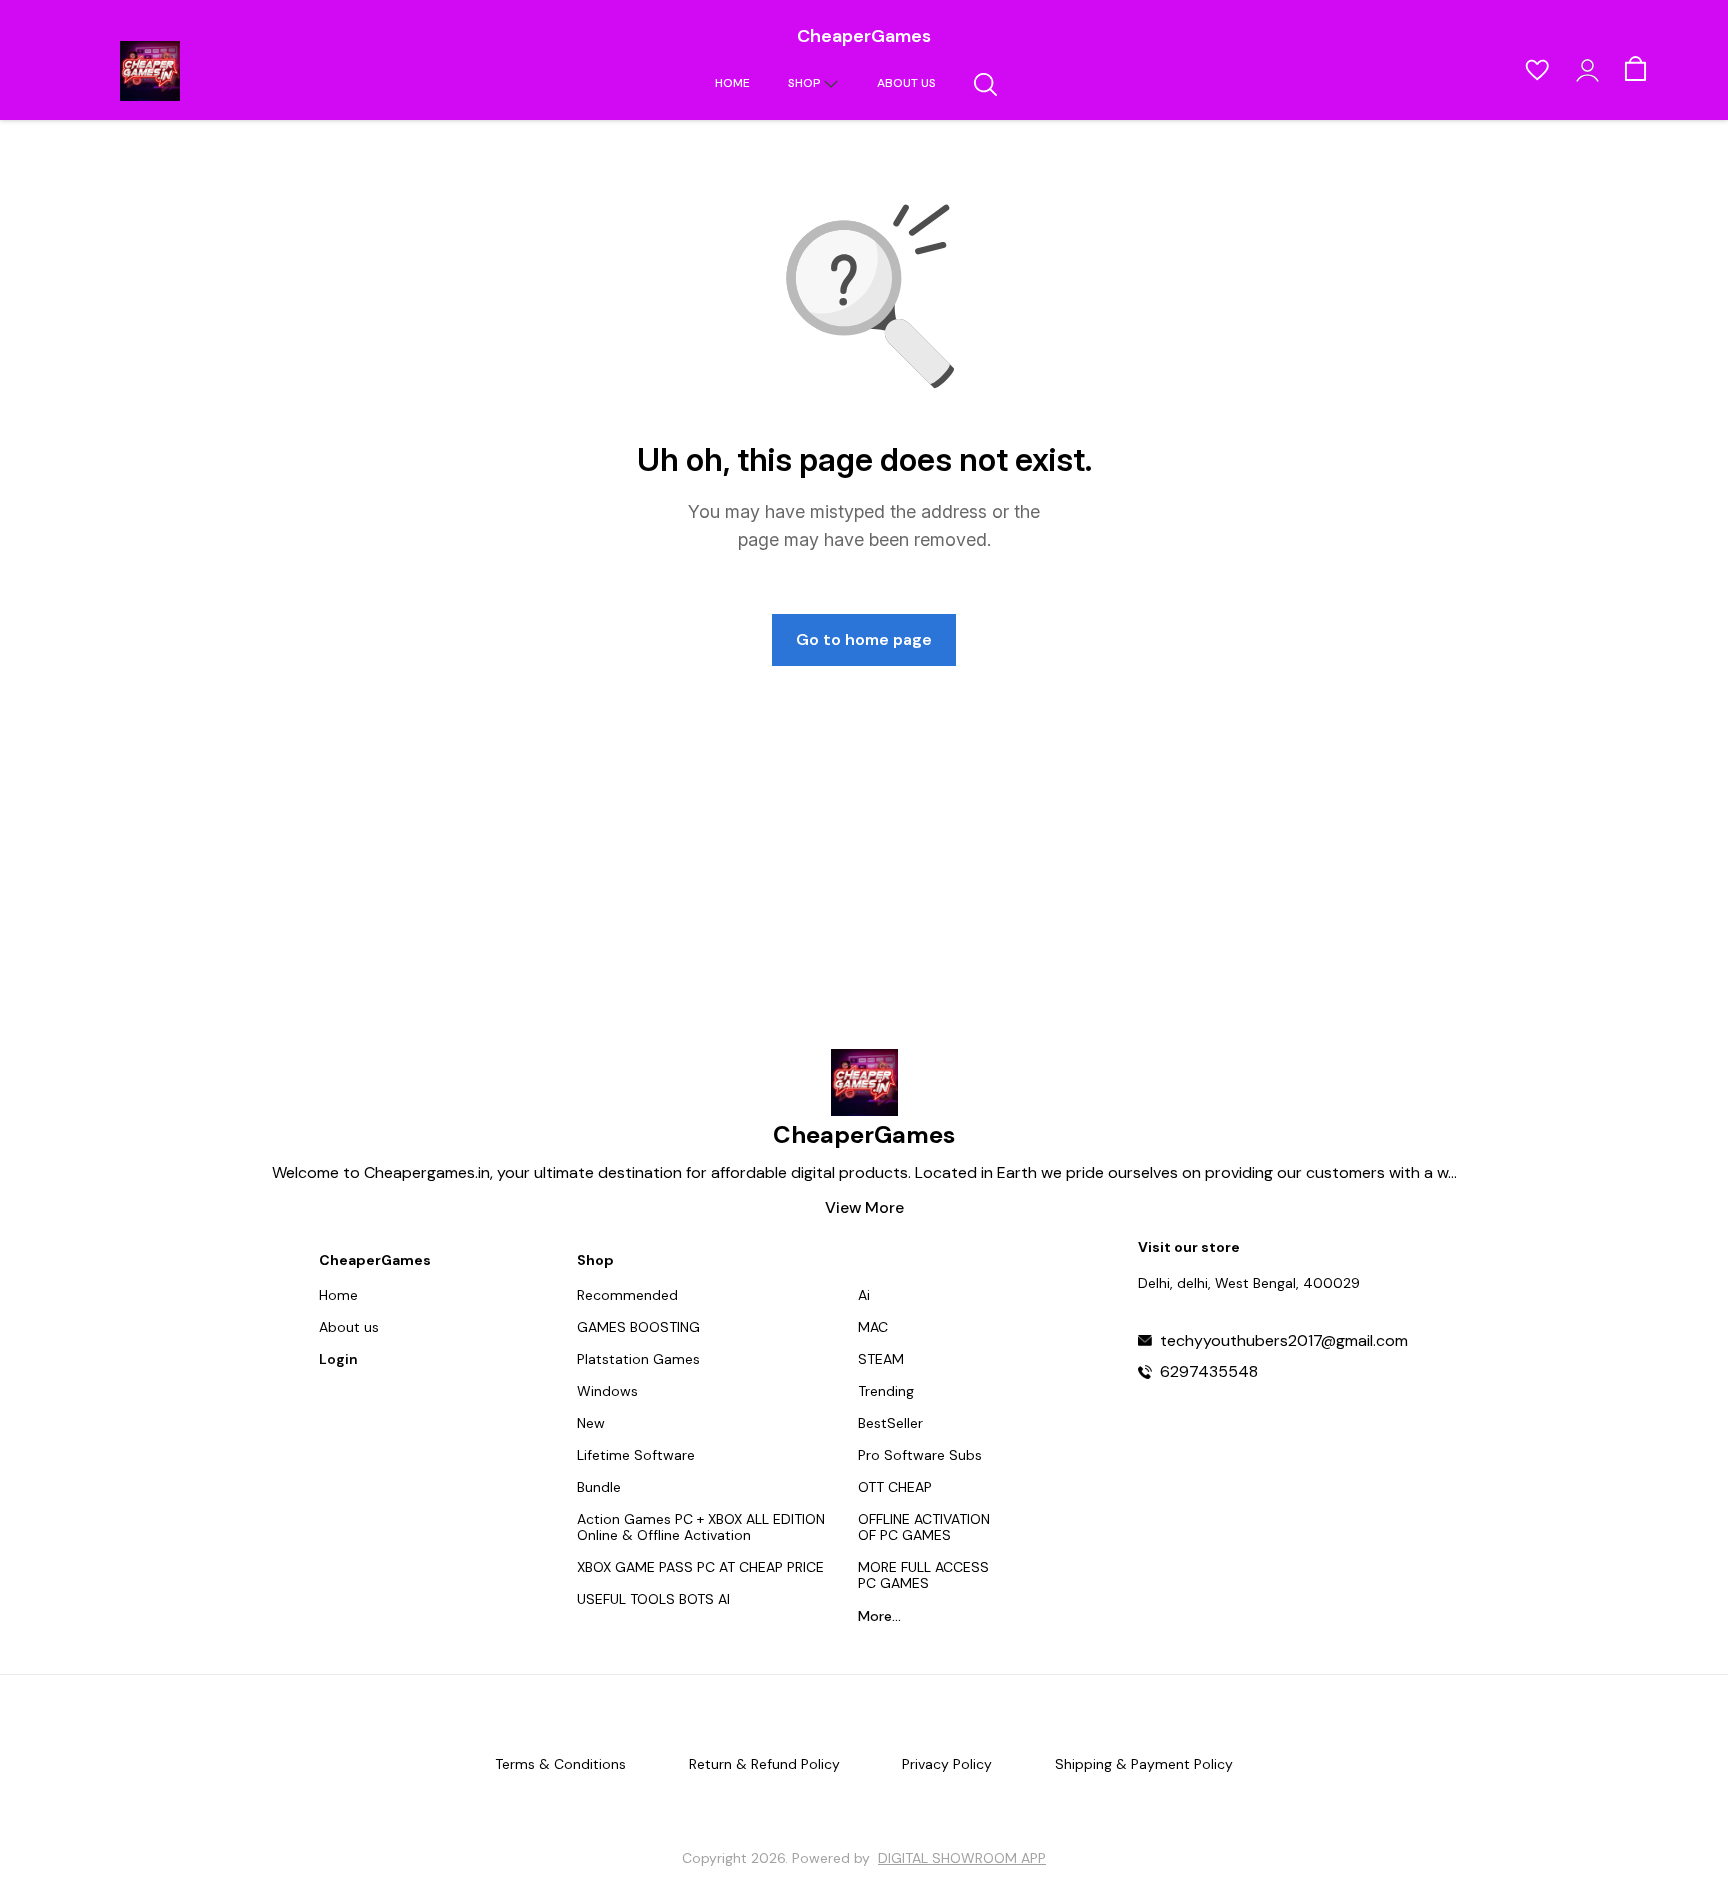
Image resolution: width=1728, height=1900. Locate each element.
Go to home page (864, 639)
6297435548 (1209, 1372)
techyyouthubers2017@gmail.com (1284, 1341)
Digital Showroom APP (962, 1858)
